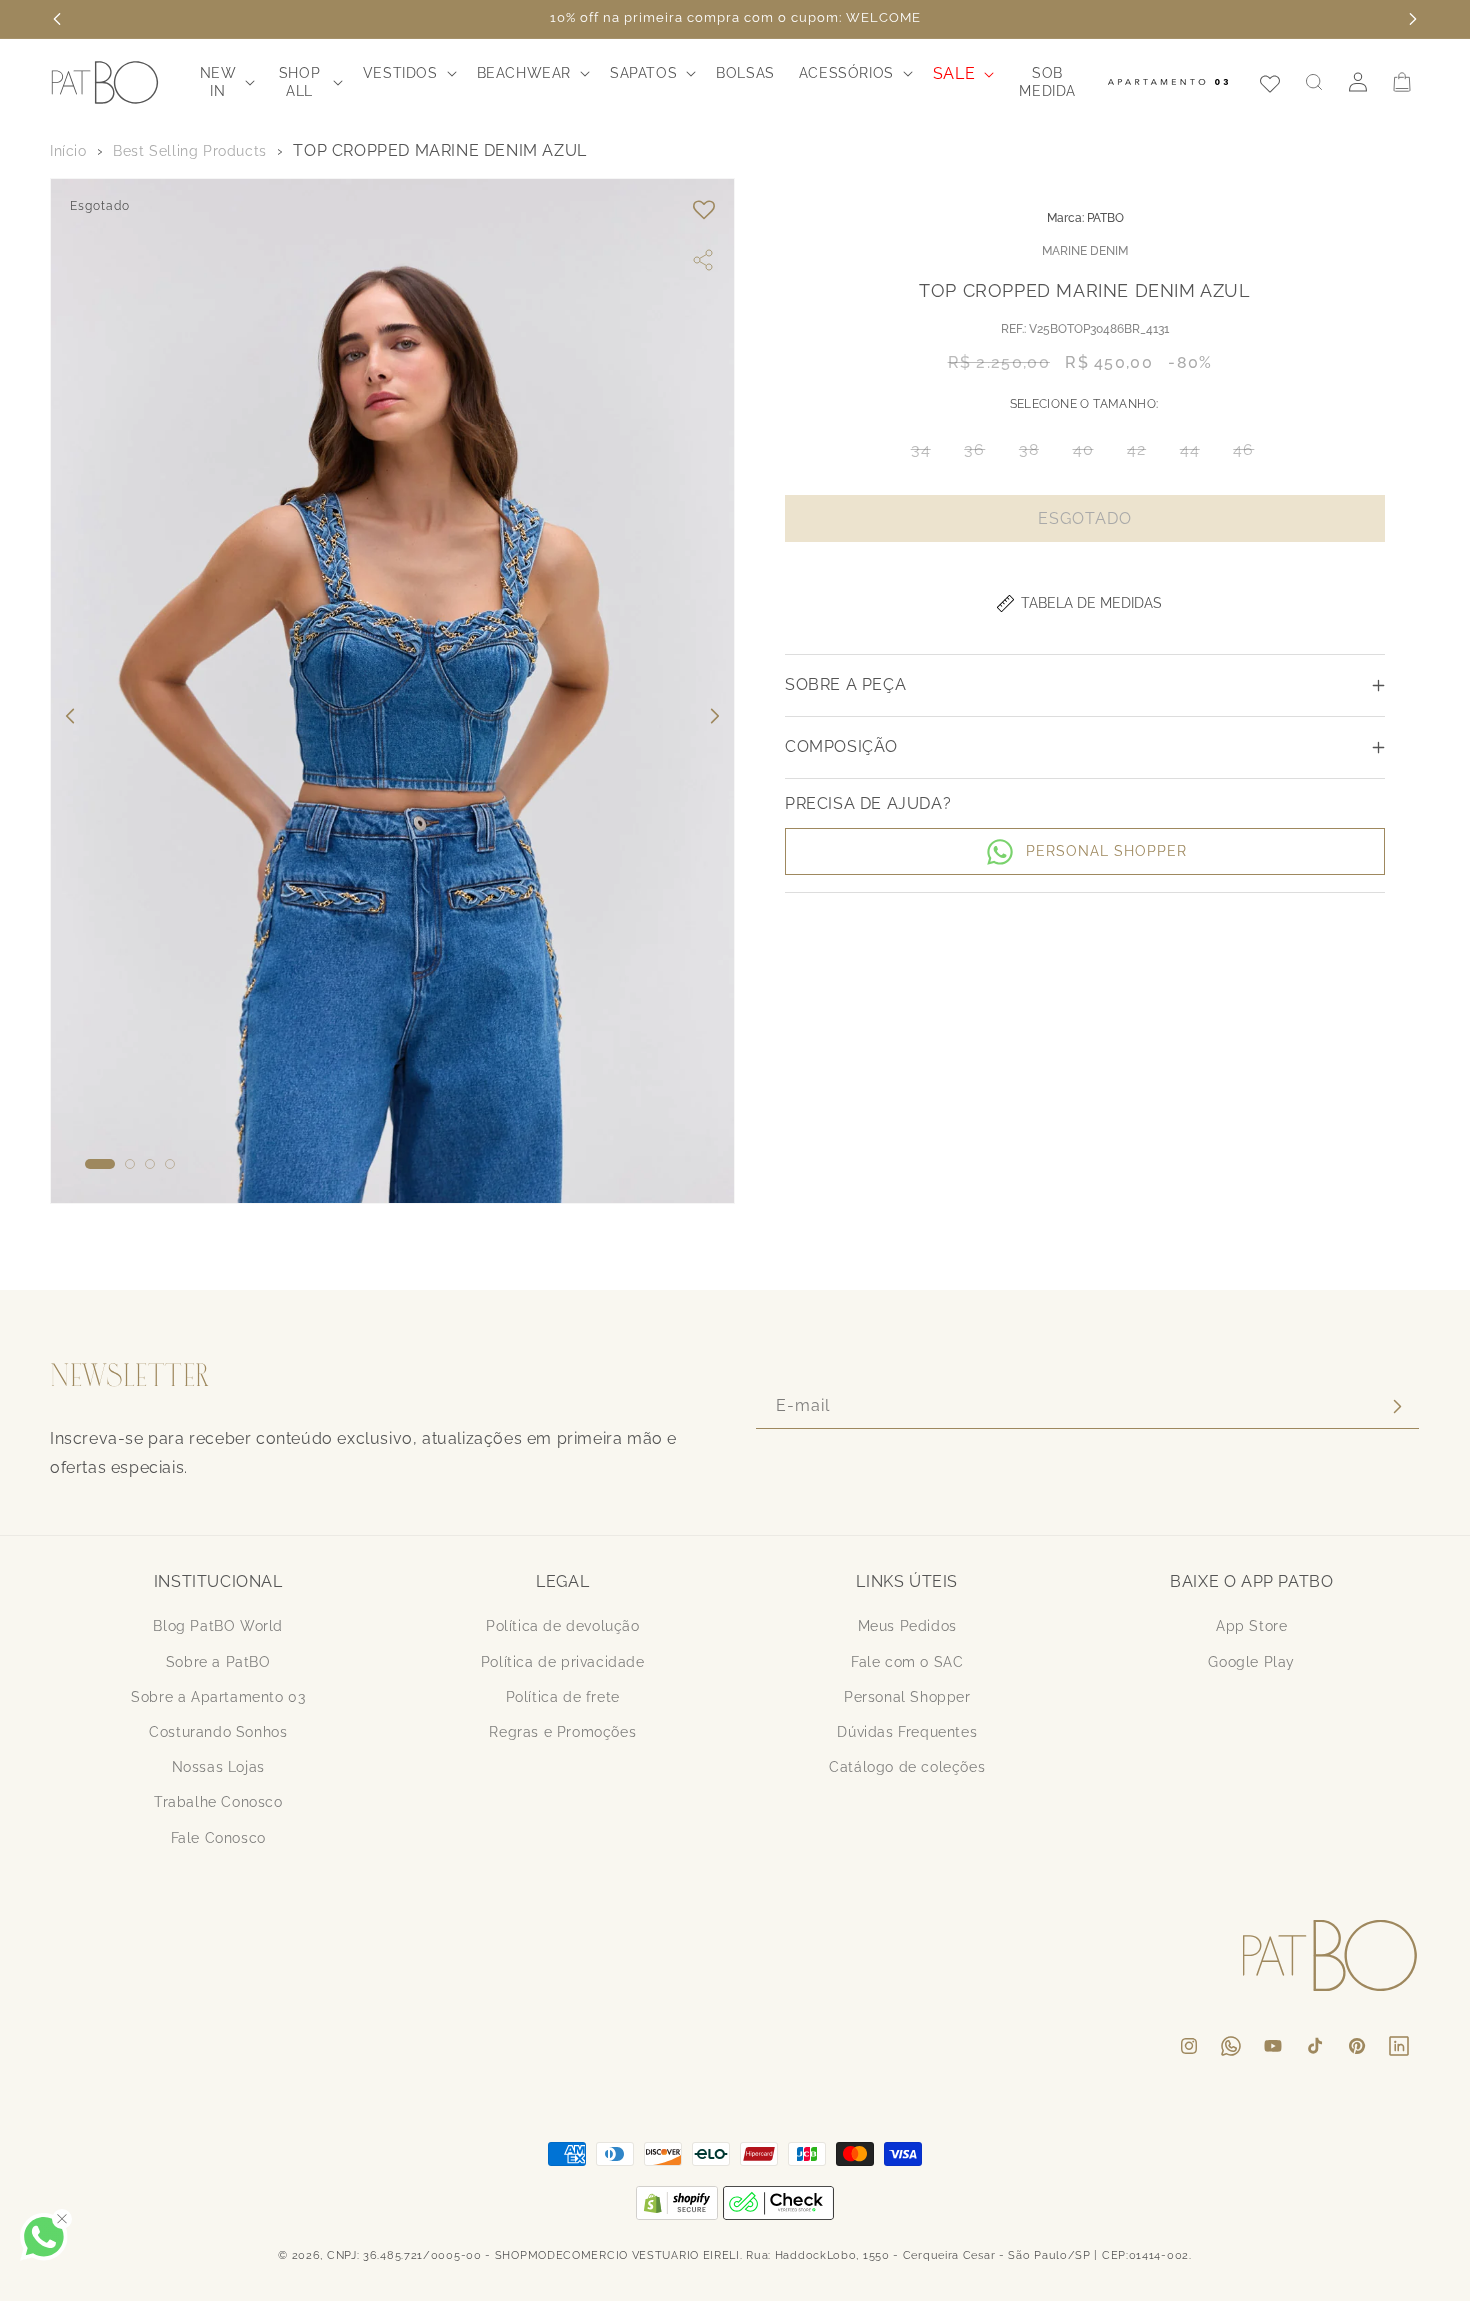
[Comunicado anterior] (57, 19)
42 (1142, 455)
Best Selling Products (190, 151)
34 (927, 455)
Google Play (1251, 1662)
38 (1035, 455)
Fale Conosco (218, 1838)
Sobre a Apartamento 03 (218, 1697)
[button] (226, 82)
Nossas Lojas (218, 1767)
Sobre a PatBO (218, 1662)
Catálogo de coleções (907, 1767)
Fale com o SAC (907, 1662)
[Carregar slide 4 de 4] (170, 1164)
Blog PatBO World (218, 1627)
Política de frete (563, 1697)
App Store (1251, 1627)
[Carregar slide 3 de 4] (150, 1164)
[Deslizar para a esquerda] (70, 716)
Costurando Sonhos (218, 1732)
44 (1196, 455)
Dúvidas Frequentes (907, 1732)
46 (1249, 455)
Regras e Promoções (562, 1732)
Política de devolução (563, 1627)
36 (980, 455)
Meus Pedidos (907, 1627)
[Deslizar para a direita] (715, 716)
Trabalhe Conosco (218, 1802)
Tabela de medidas (1091, 604)
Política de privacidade (563, 1662)
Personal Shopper (907, 1697)
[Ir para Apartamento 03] (1168, 82)
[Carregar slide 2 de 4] (130, 1164)
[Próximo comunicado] (1413, 19)
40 (1089, 455)
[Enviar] (1397, 1406)
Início (68, 151)
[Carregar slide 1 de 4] (100, 1164)
